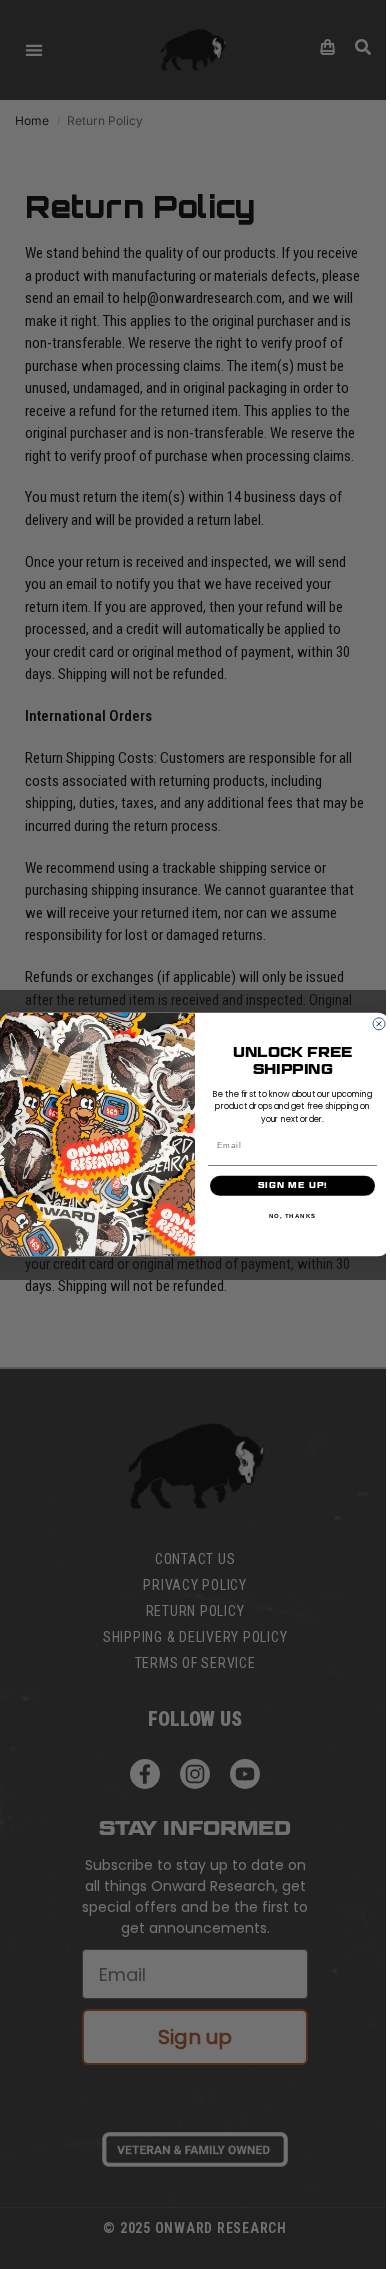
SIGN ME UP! (293, 1185)
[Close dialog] (379, 1024)
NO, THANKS (293, 1215)
